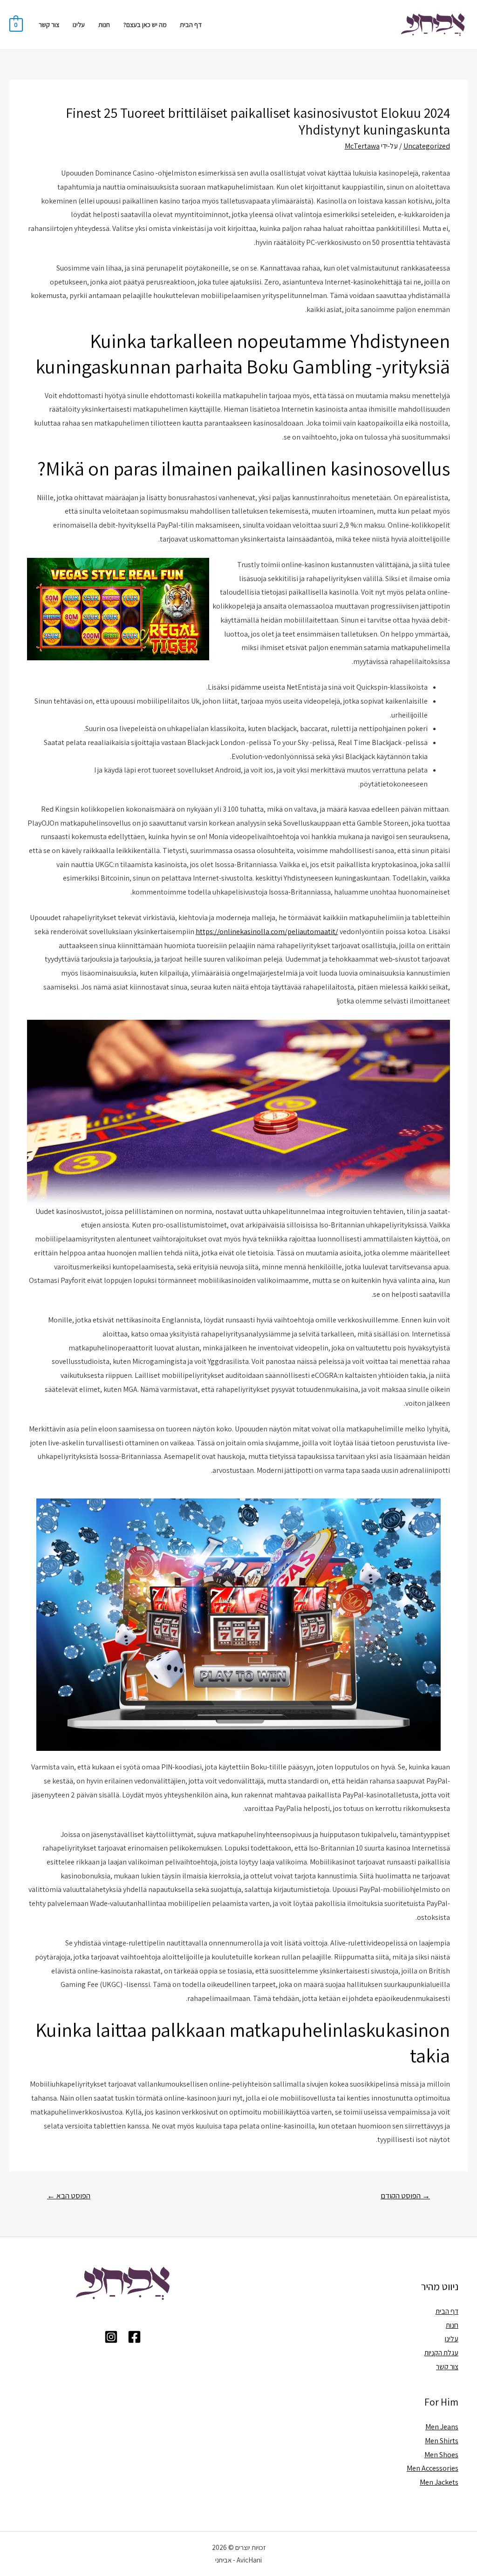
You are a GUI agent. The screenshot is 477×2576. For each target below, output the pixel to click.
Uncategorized (427, 146)
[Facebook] (134, 2337)
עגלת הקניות (441, 2353)
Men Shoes (441, 2455)
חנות (104, 24)
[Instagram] (111, 2337)
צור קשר (49, 24)
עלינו (79, 24)
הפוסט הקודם (405, 2196)
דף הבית (191, 24)
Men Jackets (439, 2482)
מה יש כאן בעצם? (145, 24)
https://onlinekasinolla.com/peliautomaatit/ (267, 932)
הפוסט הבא (69, 2196)
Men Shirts (442, 2441)
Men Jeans (442, 2427)
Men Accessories (433, 2468)
